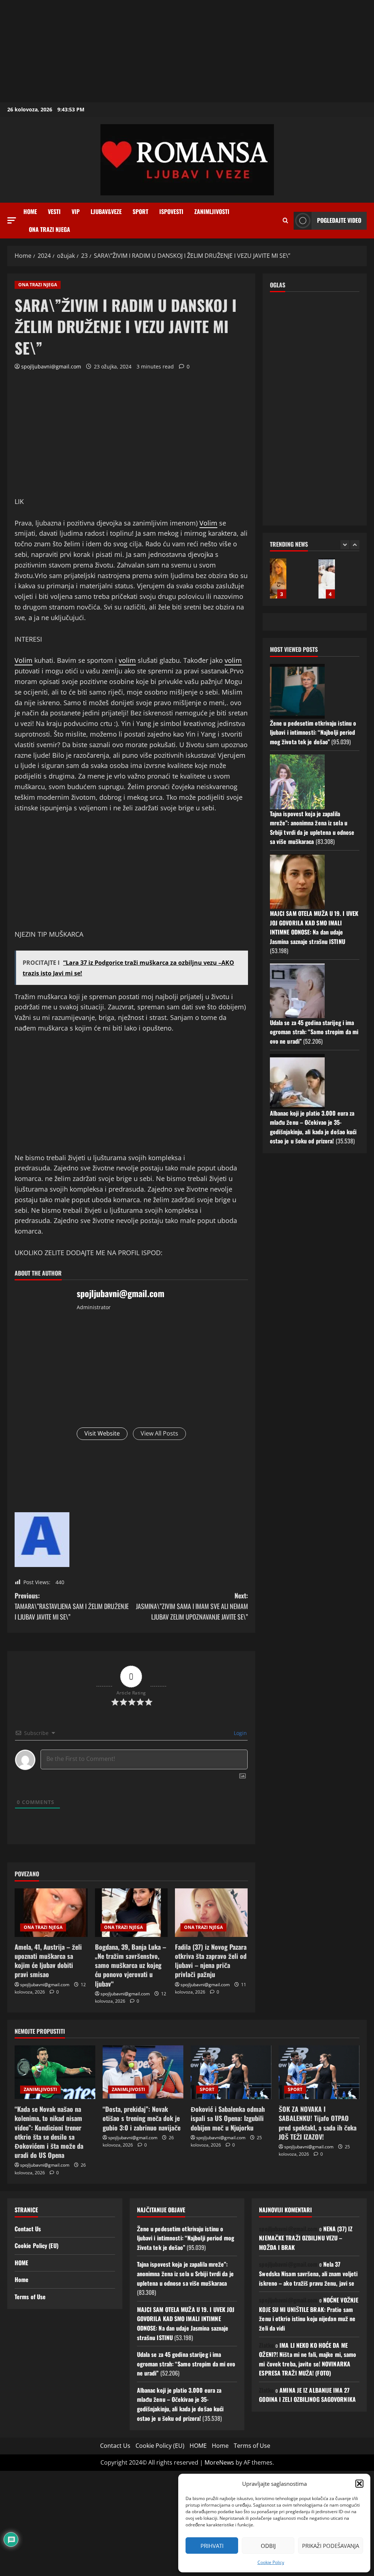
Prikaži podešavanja (331, 2546)
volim (127, 660)
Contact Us (28, 2229)
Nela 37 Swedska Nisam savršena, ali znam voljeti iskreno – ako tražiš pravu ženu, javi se (308, 2273)
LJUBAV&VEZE (106, 211)
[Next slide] (355, 545)
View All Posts (159, 1433)
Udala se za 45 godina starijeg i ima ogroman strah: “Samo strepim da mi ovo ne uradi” (314, 1032)
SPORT (140, 211)
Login (240, 1733)
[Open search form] (285, 221)
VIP (76, 211)
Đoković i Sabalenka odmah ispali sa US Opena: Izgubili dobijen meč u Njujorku (228, 2118)
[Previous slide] (345, 545)
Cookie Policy (271, 2562)
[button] (359, 2484)
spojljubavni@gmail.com (51, 366)
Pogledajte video (339, 220)
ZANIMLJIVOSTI (212, 211)
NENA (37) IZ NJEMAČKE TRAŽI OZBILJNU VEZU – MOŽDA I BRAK (306, 2238)
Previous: (72, 1606)
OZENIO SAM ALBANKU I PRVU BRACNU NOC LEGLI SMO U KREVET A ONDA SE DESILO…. (327, 578)
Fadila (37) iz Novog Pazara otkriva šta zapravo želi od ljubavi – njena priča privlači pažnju (211, 1961)
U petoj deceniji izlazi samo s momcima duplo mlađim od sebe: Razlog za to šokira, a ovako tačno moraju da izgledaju (278, 578)
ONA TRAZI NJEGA (49, 229)
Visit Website (102, 1433)
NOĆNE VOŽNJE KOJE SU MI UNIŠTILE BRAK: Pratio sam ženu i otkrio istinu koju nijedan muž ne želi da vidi (309, 2314)
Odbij (268, 2546)
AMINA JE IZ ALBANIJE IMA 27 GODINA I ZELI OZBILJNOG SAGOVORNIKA (307, 2395)
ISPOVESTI (171, 211)
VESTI (54, 211)
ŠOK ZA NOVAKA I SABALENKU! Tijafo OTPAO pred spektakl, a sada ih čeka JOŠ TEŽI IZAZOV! (318, 2123)
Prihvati (212, 2546)
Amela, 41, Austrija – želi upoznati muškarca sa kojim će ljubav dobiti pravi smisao (48, 1961)
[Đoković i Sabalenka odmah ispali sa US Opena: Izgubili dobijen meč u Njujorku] (231, 2072)
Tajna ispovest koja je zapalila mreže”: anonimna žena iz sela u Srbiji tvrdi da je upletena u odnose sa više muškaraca (312, 828)
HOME (21, 2263)
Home (30, 211)
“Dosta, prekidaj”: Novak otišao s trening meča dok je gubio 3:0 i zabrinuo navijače (142, 2118)
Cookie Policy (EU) (37, 2246)
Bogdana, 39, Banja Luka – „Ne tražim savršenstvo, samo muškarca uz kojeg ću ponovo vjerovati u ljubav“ (131, 1965)
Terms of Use (30, 2297)
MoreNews (219, 2462)
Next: (192, 1606)
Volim (208, 523)
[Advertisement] (187, 51)
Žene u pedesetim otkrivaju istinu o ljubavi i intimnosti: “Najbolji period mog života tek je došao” (313, 732)
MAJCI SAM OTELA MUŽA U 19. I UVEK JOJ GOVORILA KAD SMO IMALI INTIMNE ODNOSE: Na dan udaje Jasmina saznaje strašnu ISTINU (314, 927)
